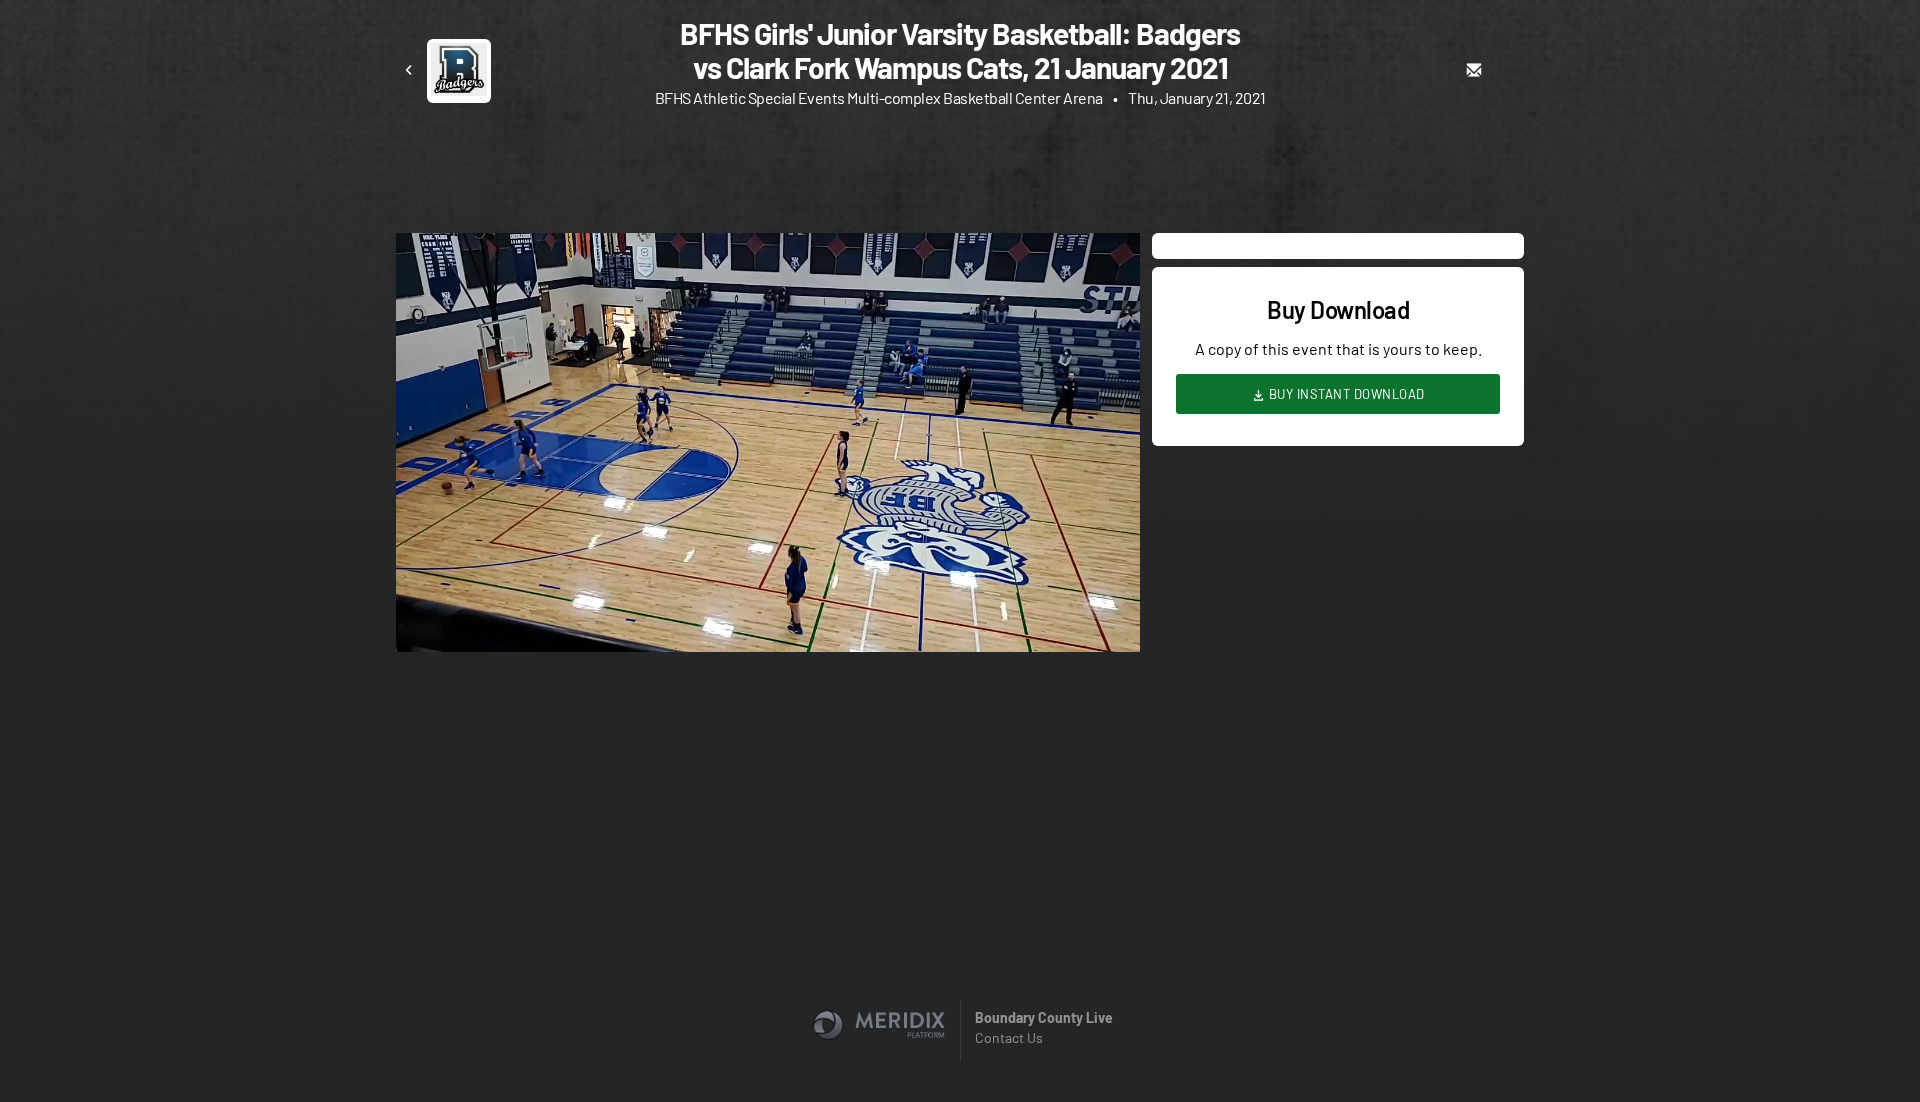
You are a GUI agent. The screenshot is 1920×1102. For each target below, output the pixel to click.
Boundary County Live (1044, 1017)
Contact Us (1009, 1037)
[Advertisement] (960, 175)
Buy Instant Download (1345, 394)
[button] (774, 448)
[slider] (768, 580)
